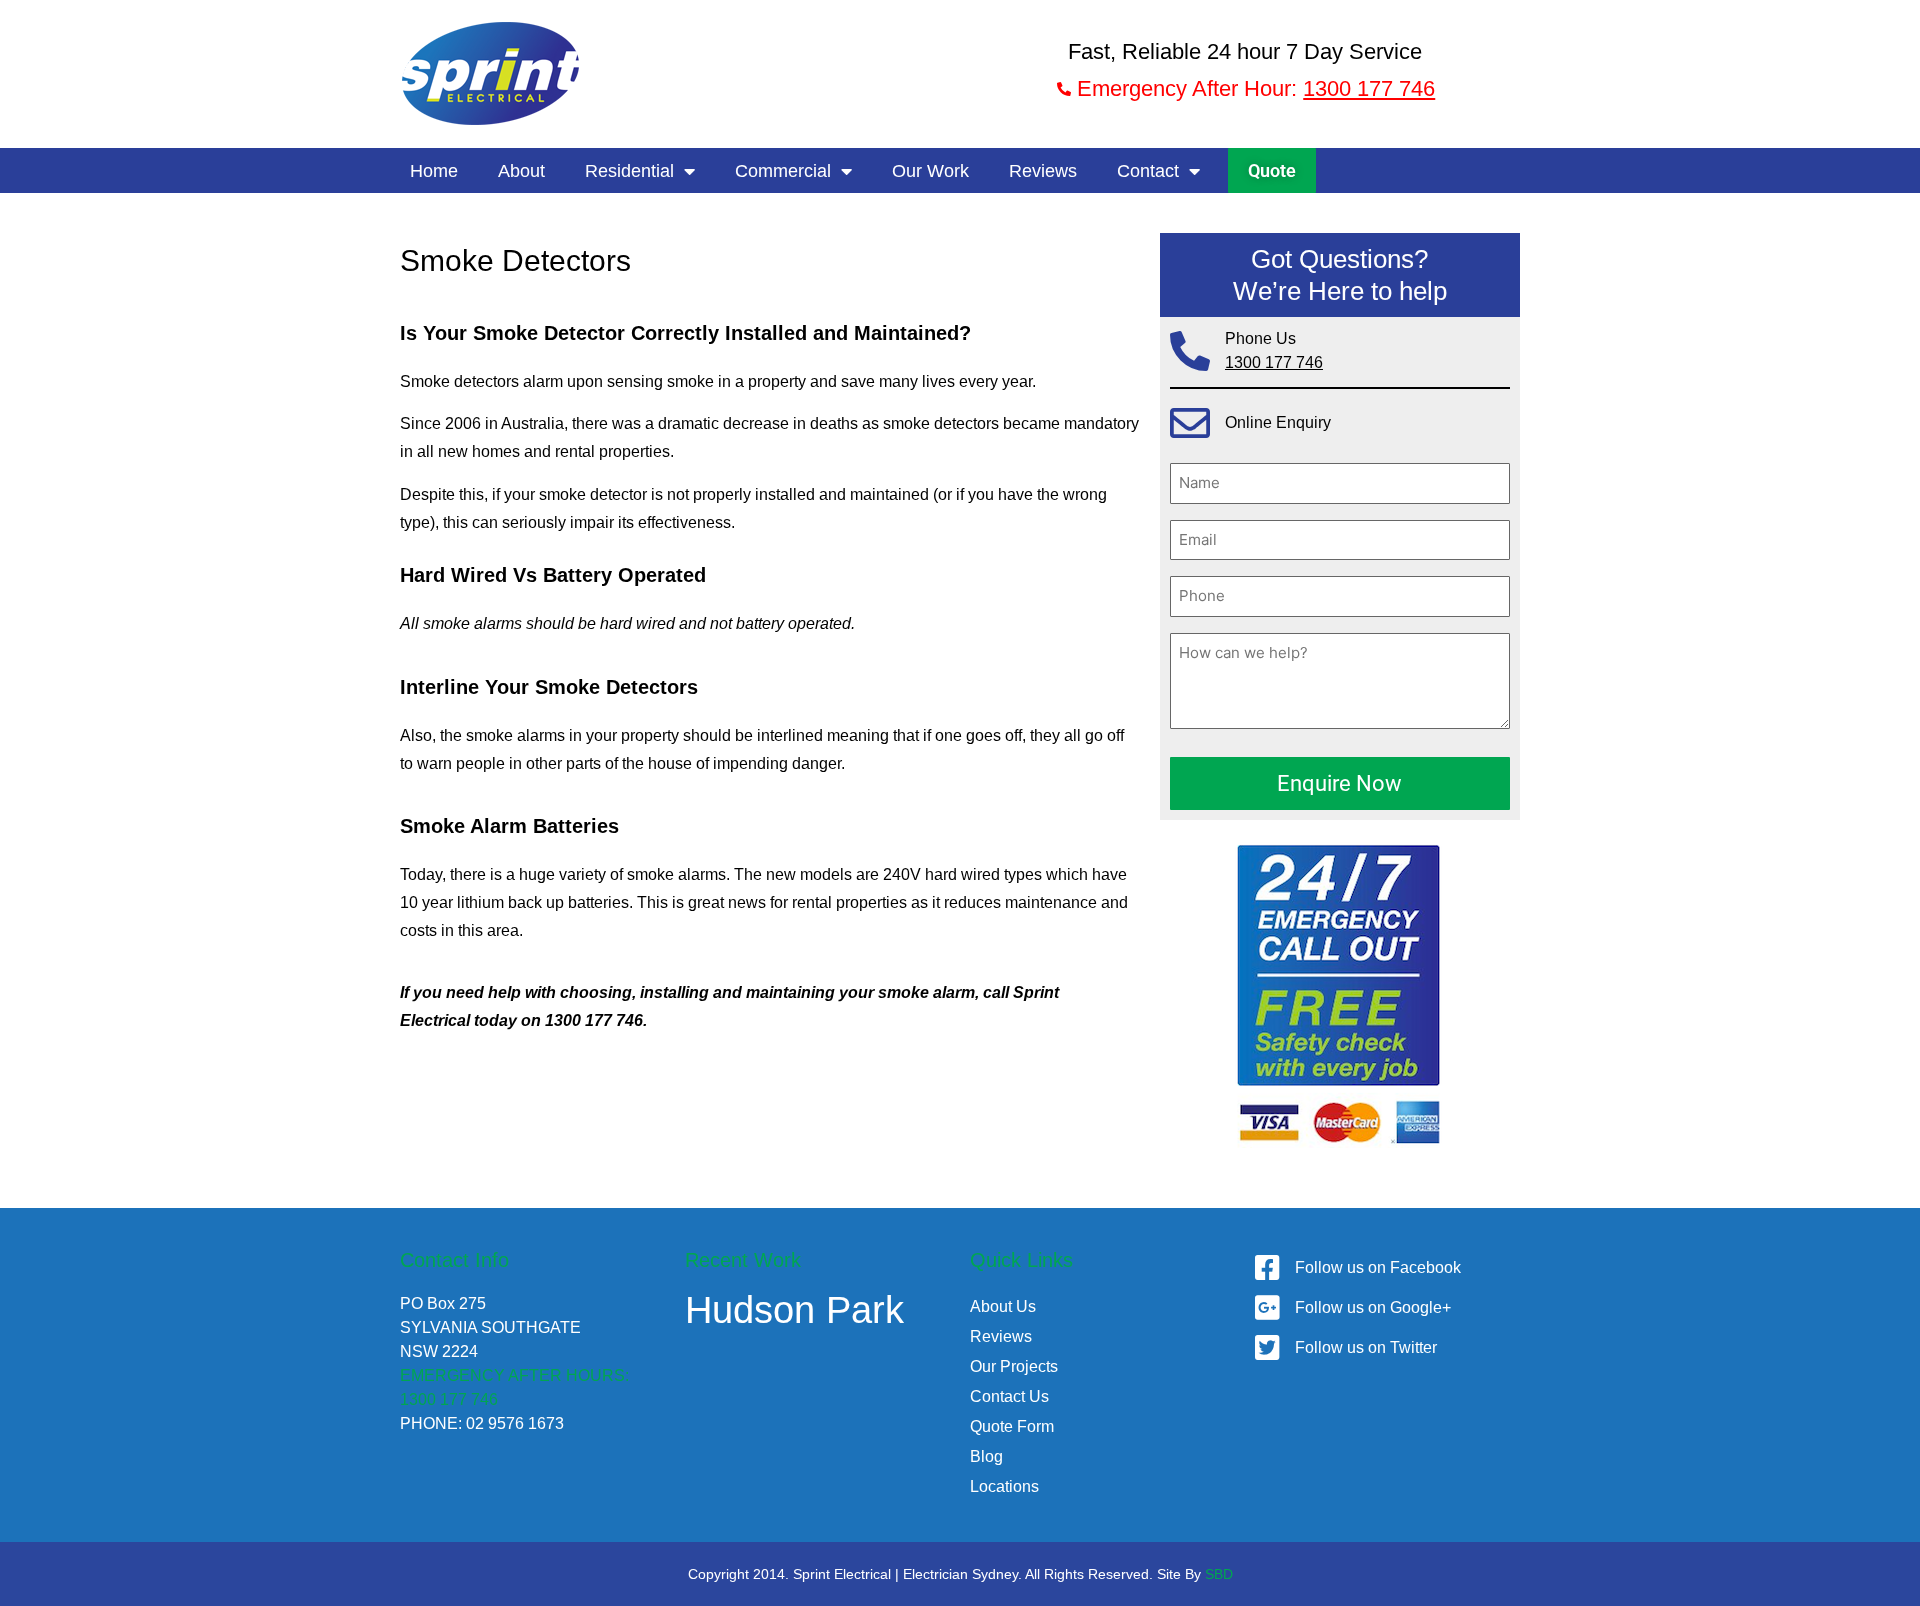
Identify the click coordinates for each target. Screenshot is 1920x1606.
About (521, 171)
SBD (1219, 1574)
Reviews (1043, 171)
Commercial (783, 171)
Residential (629, 171)
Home (434, 171)
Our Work (930, 171)
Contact (1148, 171)
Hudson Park (794, 1310)
